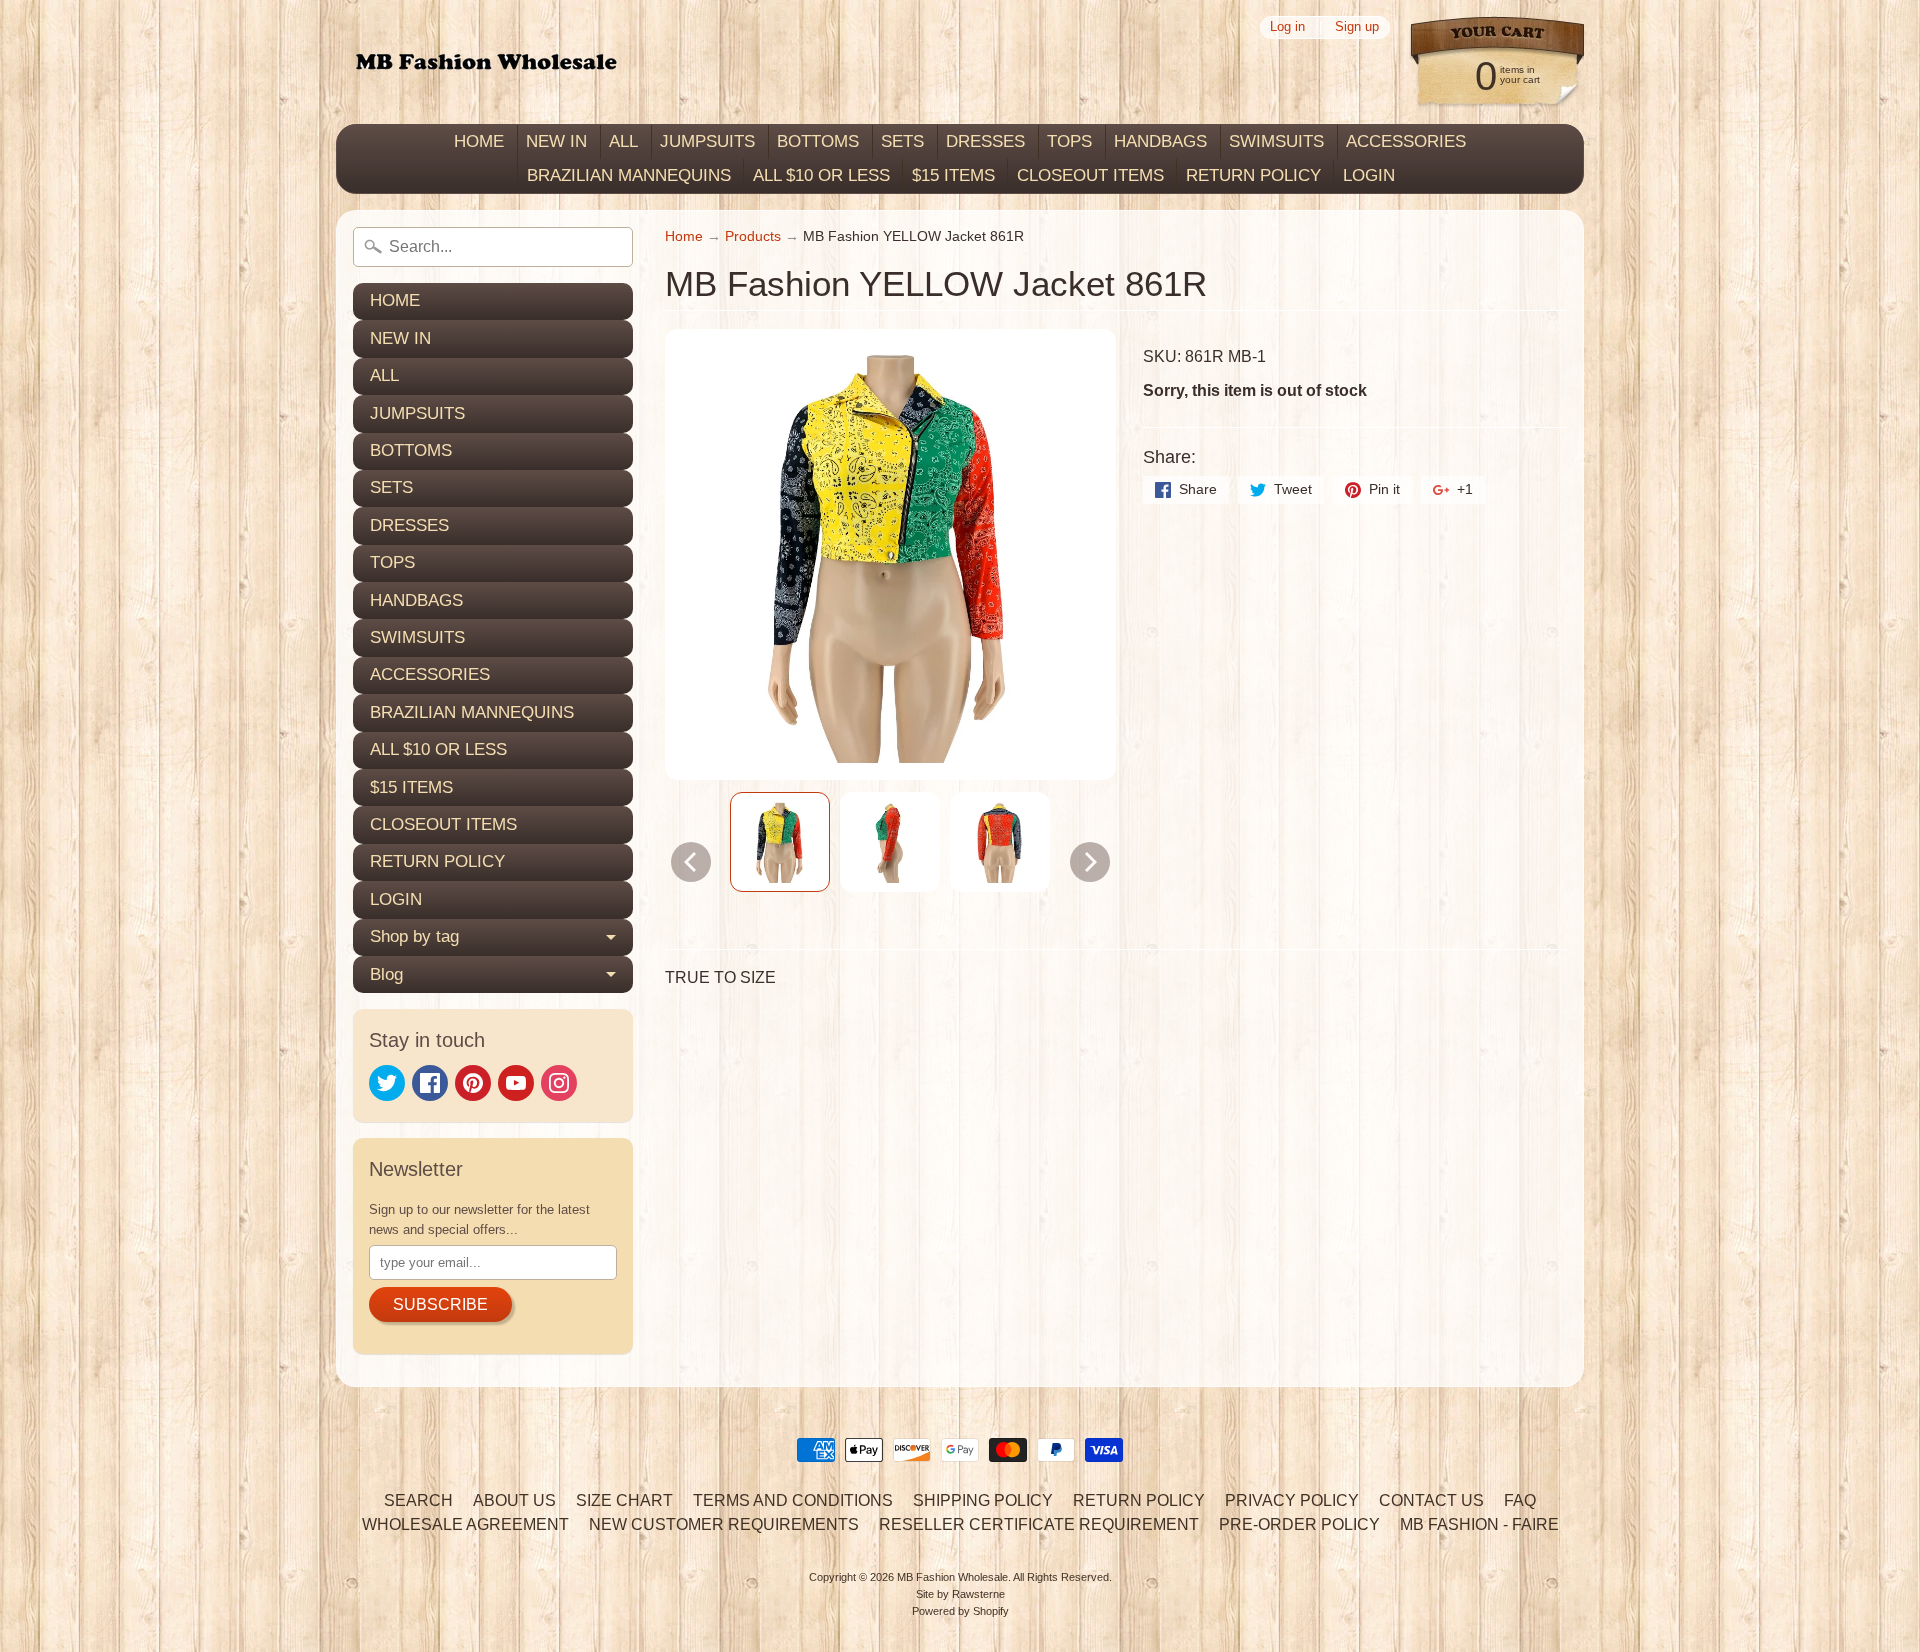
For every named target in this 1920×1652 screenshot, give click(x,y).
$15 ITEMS (953, 175)
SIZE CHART (624, 1500)
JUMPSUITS (707, 141)
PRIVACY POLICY (1292, 1500)
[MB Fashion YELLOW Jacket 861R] (780, 842)
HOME (479, 141)
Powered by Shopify (960, 1611)
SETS (902, 141)
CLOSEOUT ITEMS (1090, 175)
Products (753, 236)
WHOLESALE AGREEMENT (465, 1524)
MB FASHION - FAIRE (1479, 1524)
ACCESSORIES (1406, 141)
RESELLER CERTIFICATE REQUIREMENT (1039, 1524)
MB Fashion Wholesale (952, 1577)
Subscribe (440, 1304)
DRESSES (985, 141)
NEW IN (556, 141)
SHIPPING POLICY (983, 1500)
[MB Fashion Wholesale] (486, 62)
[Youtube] (516, 1083)
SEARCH (418, 1500)
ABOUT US (514, 1500)
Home (684, 236)
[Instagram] (559, 1083)
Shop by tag (414, 936)
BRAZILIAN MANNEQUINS (629, 175)
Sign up (1357, 27)
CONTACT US (1431, 1500)
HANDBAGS (1160, 141)
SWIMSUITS (1276, 141)
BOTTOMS (818, 141)
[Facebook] (430, 1083)
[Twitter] (387, 1083)
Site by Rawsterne (960, 1594)
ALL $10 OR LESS (821, 175)
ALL (623, 141)
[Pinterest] (473, 1083)
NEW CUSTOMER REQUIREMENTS (724, 1524)
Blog (386, 974)
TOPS (1069, 141)
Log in (1287, 27)
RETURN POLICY (1253, 175)
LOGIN (1369, 175)
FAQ (1520, 1500)
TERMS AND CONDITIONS (793, 1500)
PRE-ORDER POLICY (1299, 1524)
